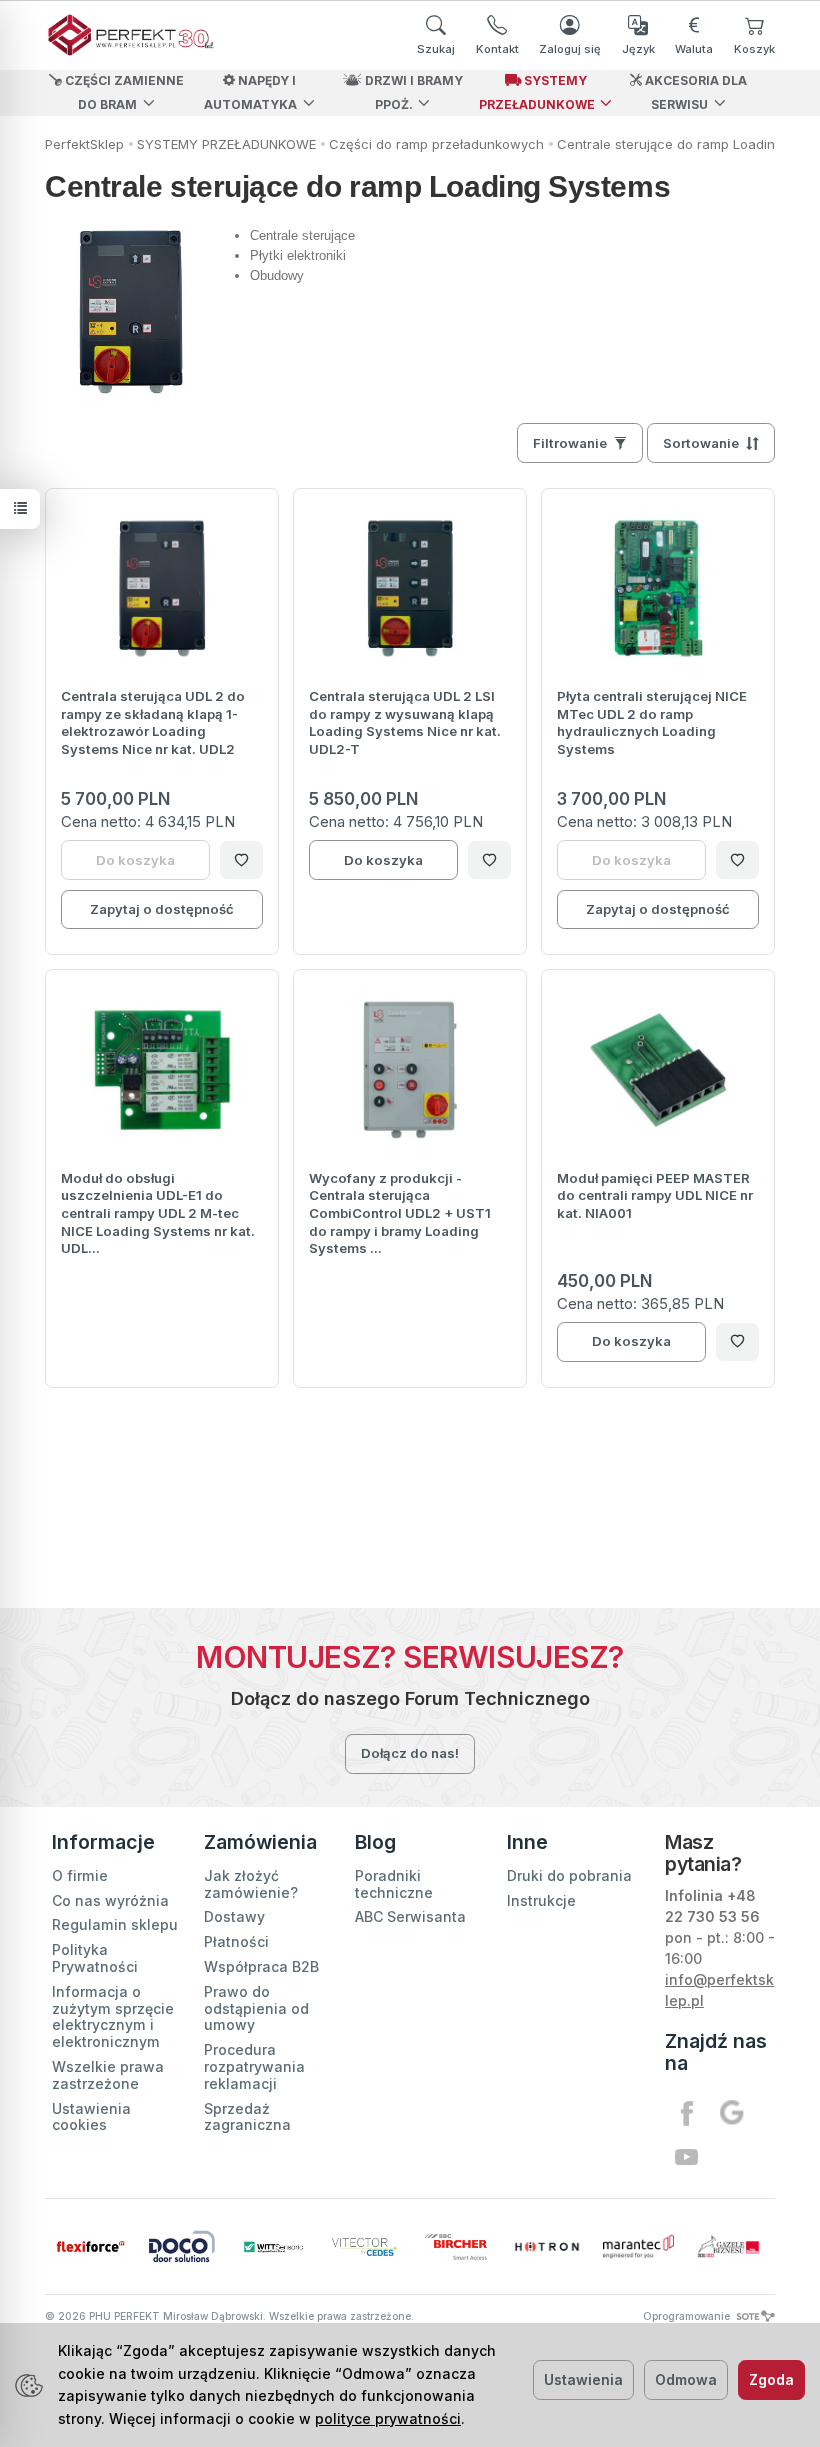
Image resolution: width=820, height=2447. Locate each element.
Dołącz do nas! (410, 1753)
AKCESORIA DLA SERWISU (694, 92)
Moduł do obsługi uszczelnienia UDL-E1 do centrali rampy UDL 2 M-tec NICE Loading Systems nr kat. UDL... (158, 1213)
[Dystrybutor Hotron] (546, 2246)
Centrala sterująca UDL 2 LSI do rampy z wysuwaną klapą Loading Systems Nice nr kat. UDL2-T (405, 722)
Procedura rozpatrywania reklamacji (254, 2066)
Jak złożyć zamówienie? (251, 1884)
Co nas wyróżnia (110, 1900)
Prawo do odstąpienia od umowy (256, 2008)
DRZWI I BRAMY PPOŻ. (412, 92)
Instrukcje (541, 1900)
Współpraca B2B (261, 1966)
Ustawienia (583, 2379)
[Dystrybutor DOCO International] (181, 2246)
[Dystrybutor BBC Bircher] (455, 2246)
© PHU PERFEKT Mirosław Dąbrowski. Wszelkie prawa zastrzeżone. (229, 2316)
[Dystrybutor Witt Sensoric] (273, 2247)
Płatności (236, 1941)
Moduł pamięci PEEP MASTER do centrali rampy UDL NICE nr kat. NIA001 (655, 1195)
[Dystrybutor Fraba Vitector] (364, 2247)
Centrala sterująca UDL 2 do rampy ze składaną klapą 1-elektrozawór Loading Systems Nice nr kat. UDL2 (153, 722)
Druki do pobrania (569, 1875)
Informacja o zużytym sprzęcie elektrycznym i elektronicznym (113, 2016)
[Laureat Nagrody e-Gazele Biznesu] (729, 2247)
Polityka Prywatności (95, 1958)
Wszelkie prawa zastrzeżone (108, 2075)
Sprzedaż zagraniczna (247, 2117)
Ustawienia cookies (91, 2117)
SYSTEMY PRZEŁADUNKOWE (537, 92)
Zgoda (771, 2379)
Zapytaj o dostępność (162, 909)
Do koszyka (383, 860)
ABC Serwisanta (410, 1916)
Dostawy (234, 1916)
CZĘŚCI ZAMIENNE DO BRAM (123, 92)
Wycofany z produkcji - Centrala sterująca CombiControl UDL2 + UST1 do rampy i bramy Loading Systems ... (400, 1213)
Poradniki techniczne (394, 1884)
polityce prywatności (388, 2418)
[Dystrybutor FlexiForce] (90, 2246)
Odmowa (686, 2379)
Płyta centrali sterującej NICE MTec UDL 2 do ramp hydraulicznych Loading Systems (652, 722)
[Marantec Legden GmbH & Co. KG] (638, 2246)
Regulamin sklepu (115, 1924)
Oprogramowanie (688, 2316)
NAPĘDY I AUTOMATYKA (250, 92)
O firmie (80, 1875)
